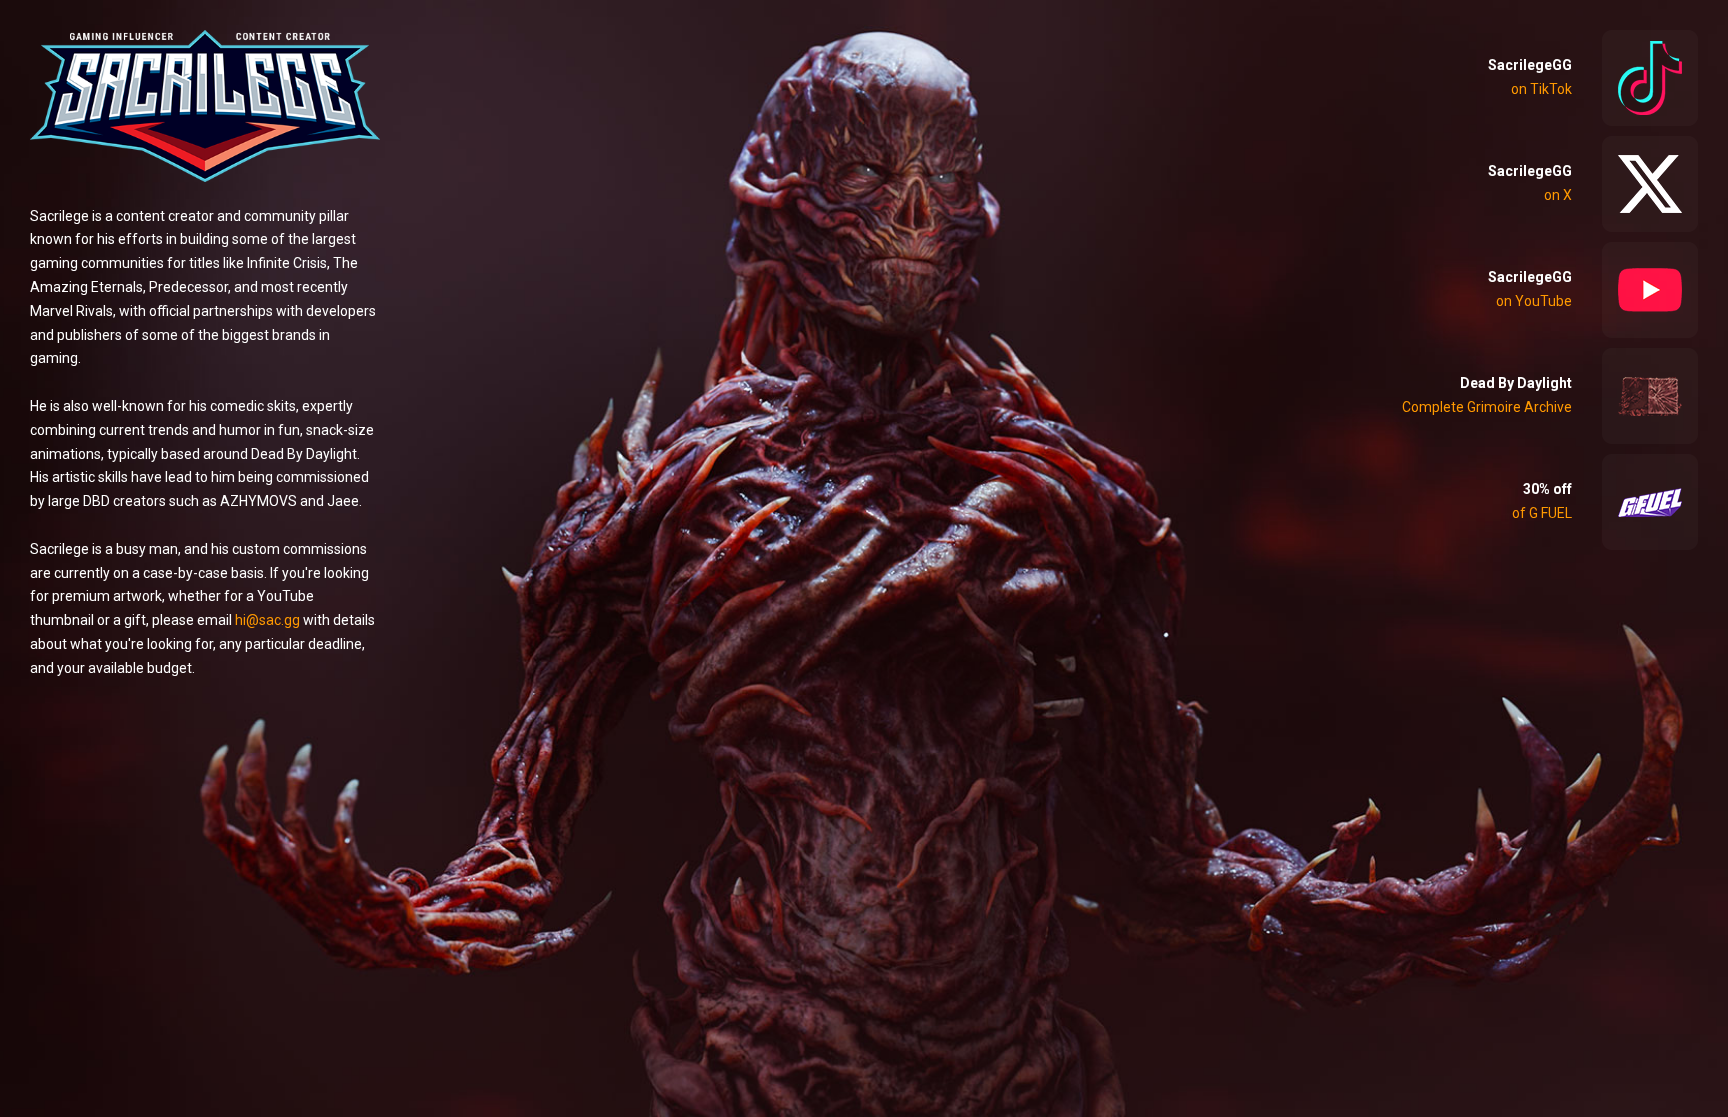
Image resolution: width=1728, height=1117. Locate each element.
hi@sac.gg (267, 620)
